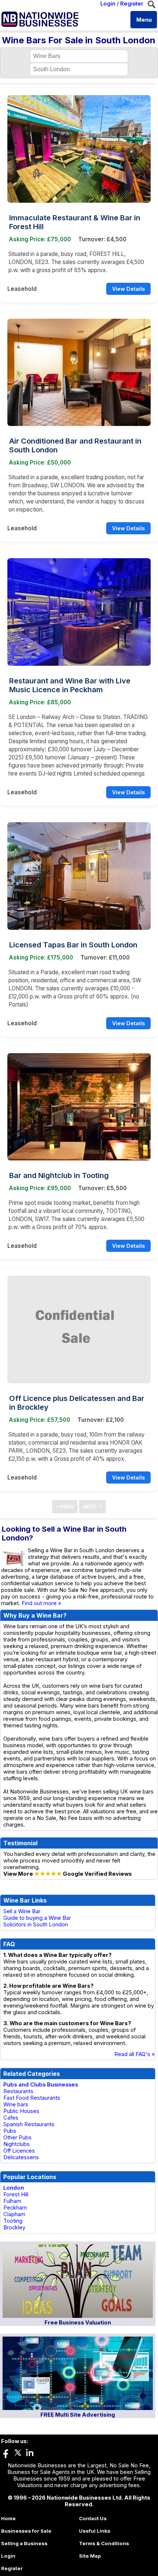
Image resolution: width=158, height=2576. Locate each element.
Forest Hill (16, 2194)
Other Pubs (17, 2138)
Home (8, 2518)
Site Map (90, 2556)
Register (132, 4)
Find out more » (42, 1603)
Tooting (13, 2221)
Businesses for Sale (26, 2531)
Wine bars (16, 2104)
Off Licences (19, 2151)
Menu (144, 20)
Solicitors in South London (36, 1925)
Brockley (14, 2228)
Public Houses (21, 2111)
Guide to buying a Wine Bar (37, 1918)
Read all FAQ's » (135, 2054)
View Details (128, 289)
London (14, 2188)
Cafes (11, 2118)
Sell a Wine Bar (22, 1911)
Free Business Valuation (78, 2323)
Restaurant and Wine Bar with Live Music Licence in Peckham (70, 685)
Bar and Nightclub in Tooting (59, 1175)
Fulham (12, 2201)
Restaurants (18, 2091)
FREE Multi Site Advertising (78, 2415)
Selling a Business (24, 2543)
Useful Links (95, 2531)
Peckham (15, 2208)
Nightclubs (17, 2144)
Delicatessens (21, 2157)
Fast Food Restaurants (32, 2098)
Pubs (10, 2131)
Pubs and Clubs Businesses (41, 2085)
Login (108, 4)
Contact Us (93, 2518)
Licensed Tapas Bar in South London (73, 945)
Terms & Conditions (104, 2543)
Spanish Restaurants (29, 2124)
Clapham (14, 2214)
